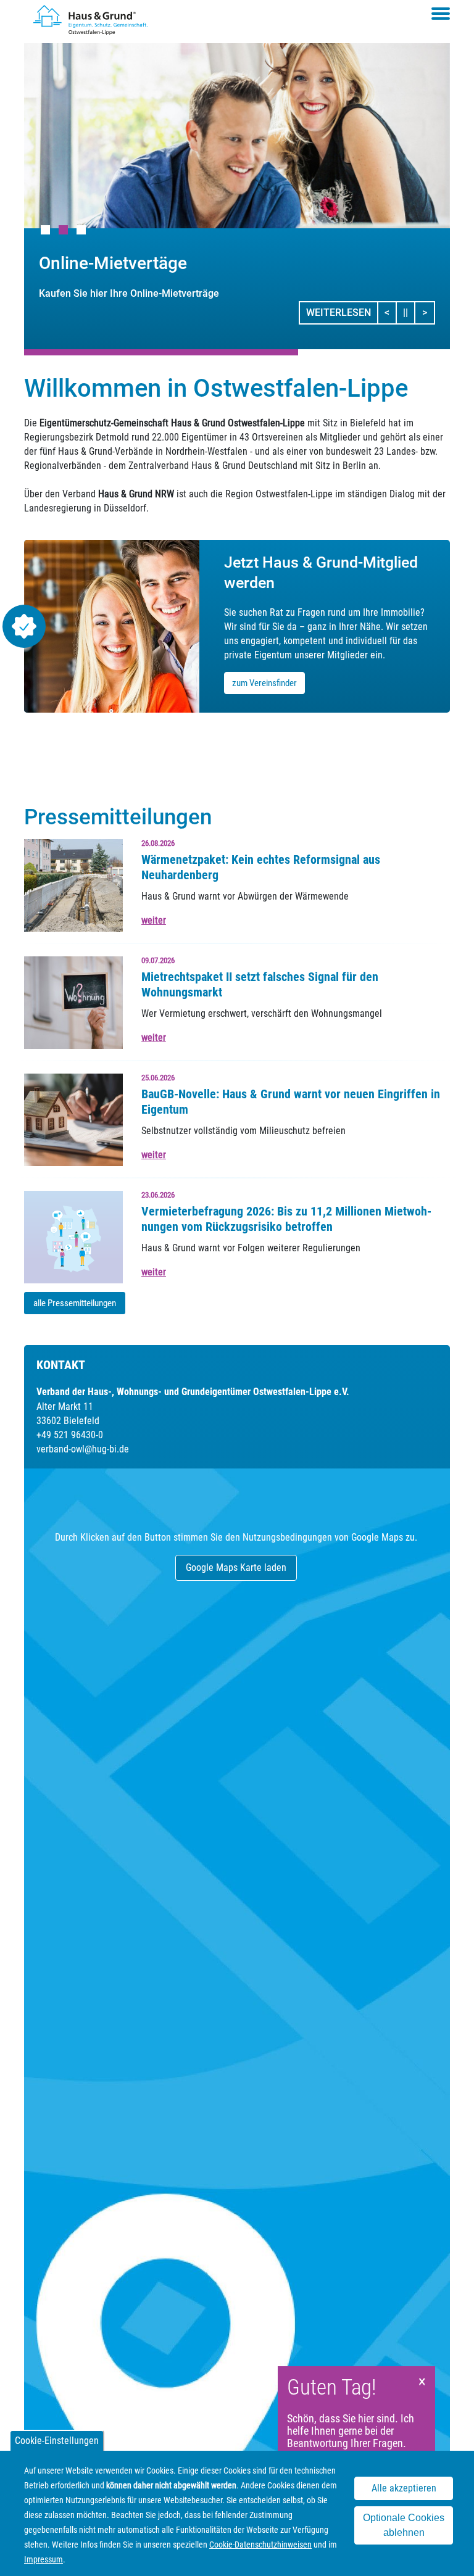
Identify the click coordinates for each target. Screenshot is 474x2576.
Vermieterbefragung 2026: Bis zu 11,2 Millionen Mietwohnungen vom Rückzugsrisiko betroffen (286, 1219)
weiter (154, 920)
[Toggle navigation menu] (441, 14)
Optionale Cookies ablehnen (404, 2525)
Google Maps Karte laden (236, 1568)
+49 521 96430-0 (70, 1435)
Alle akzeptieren (404, 2488)
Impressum (44, 2559)
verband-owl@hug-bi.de (83, 1449)
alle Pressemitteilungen (75, 1303)
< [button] (391, 312)
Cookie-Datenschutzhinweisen (260, 2545)
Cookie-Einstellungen (57, 2441)
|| (409, 312)
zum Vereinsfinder (264, 683)
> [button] (428, 312)
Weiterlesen (339, 313)
